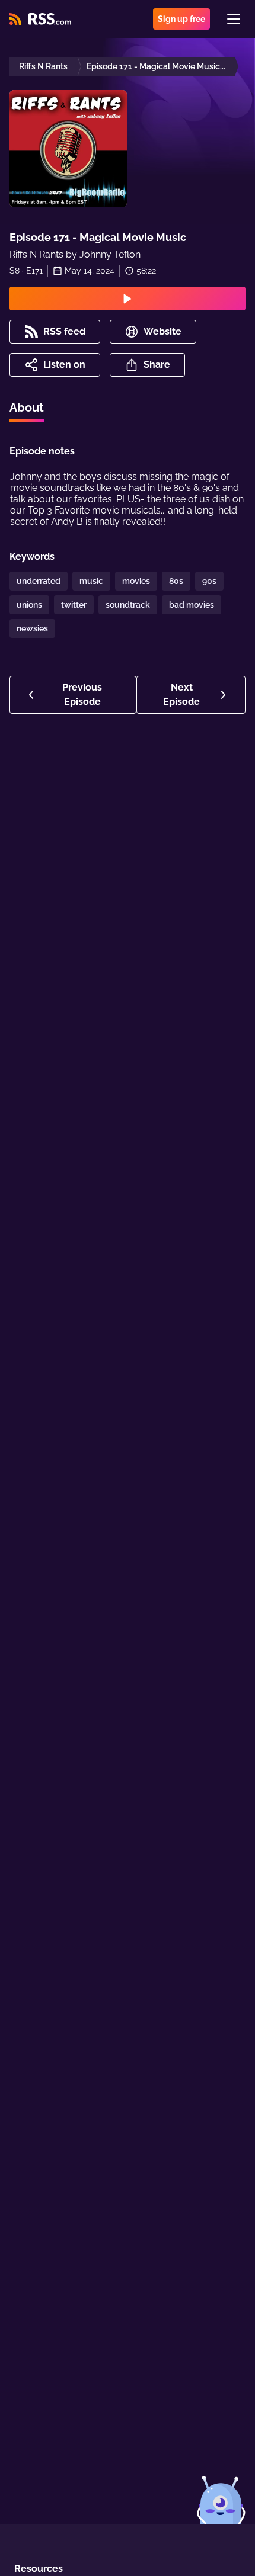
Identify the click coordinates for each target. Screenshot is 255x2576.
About (27, 408)
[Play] (128, 299)
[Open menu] (234, 19)
